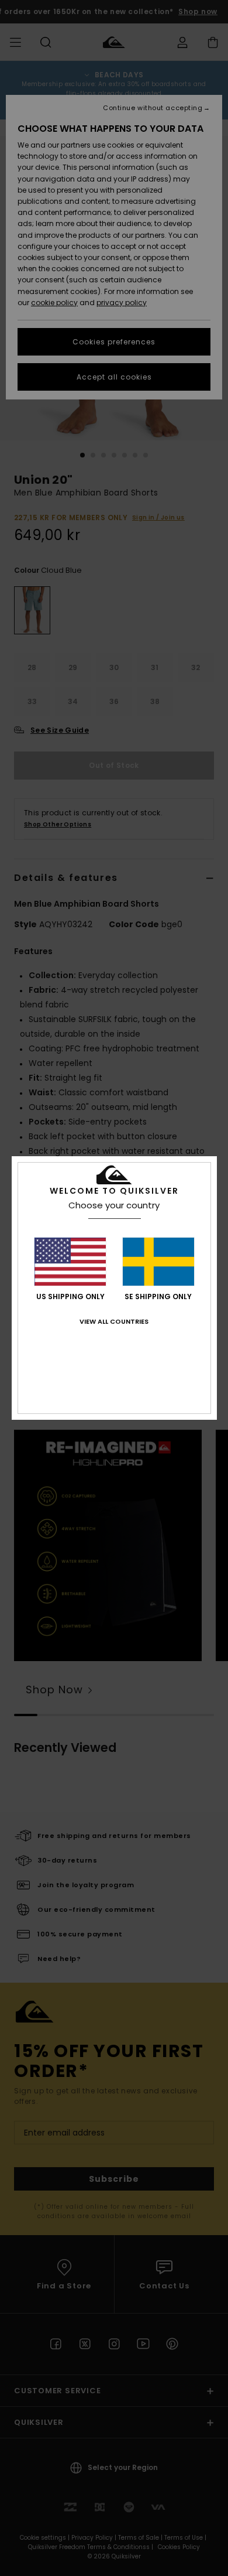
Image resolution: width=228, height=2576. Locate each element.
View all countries (114, 1321)
